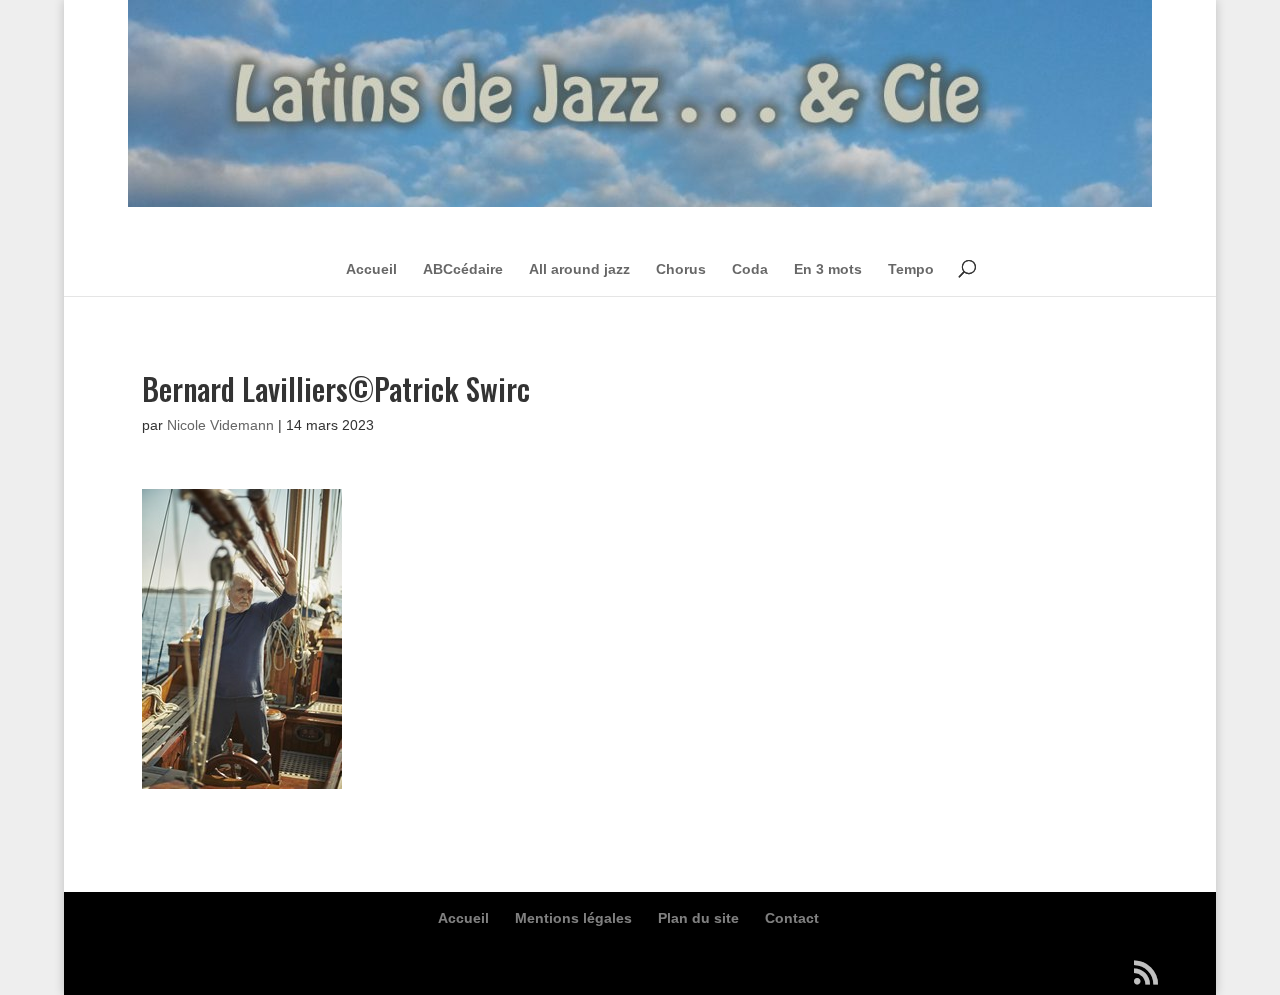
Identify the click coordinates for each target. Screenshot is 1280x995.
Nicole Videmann (220, 425)
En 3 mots (828, 269)
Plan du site (698, 918)
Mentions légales (573, 918)
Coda (750, 269)
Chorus (681, 269)
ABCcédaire (463, 269)
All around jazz (579, 269)
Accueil (371, 269)
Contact (792, 918)
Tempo (911, 269)
